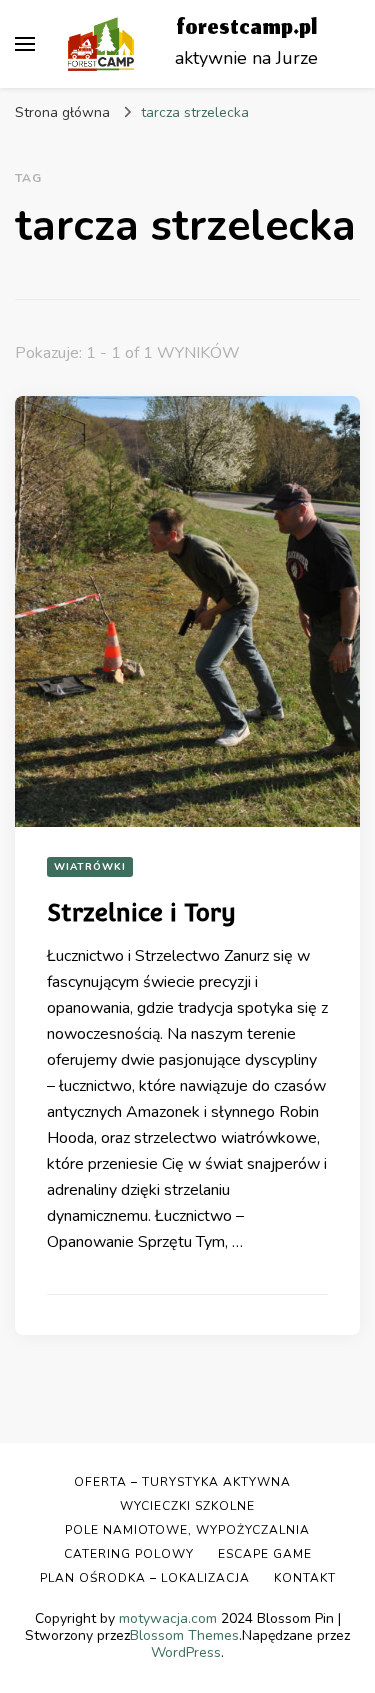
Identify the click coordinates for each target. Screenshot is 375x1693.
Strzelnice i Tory (141, 912)
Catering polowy (129, 1554)
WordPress (186, 1652)
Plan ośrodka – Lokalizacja (145, 1578)
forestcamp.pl (246, 29)
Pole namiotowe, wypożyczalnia (187, 1530)
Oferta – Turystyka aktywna (182, 1482)
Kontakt (305, 1578)
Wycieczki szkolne (187, 1506)
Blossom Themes (184, 1635)
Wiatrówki (90, 867)
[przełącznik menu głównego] (25, 44)
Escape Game (265, 1554)
